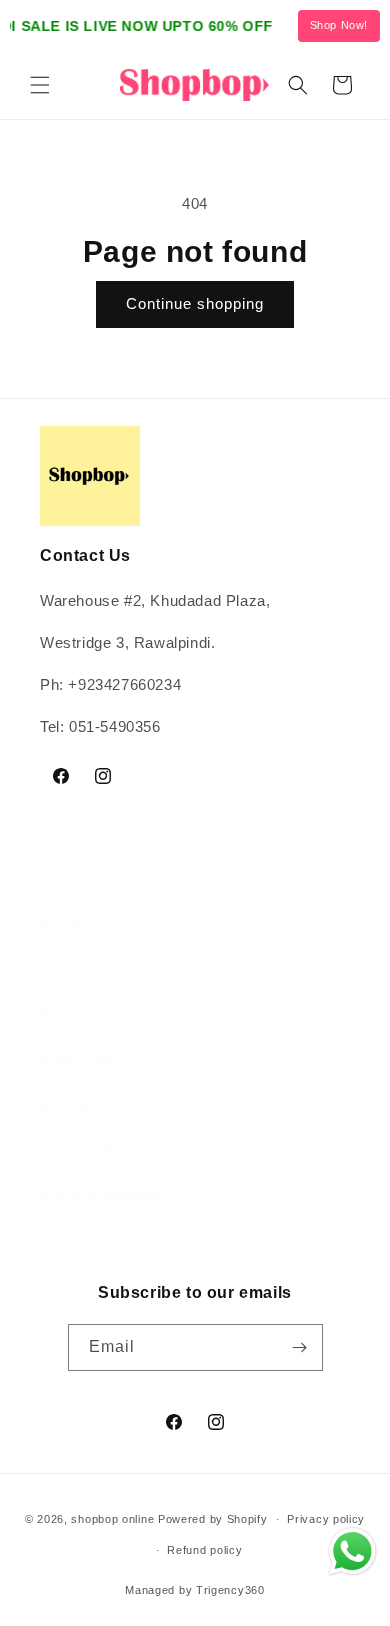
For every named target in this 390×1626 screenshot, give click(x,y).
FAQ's (60, 969)
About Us (71, 924)
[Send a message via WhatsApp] (352, 1551)
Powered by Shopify (213, 1519)
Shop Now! (339, 25)
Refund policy (204, 1550)
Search (64, 879)
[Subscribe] (300, 1347)
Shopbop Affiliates (102, 1195)
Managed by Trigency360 (194, 1590)
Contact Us (78, 1240)
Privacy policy (326, 1519)
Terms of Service (98, 1150)
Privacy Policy (87, 1059)
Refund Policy (87, 1105)
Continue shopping (195, 303)
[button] (40, 85)
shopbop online (112, 1519)
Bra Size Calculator (106, 1014)
